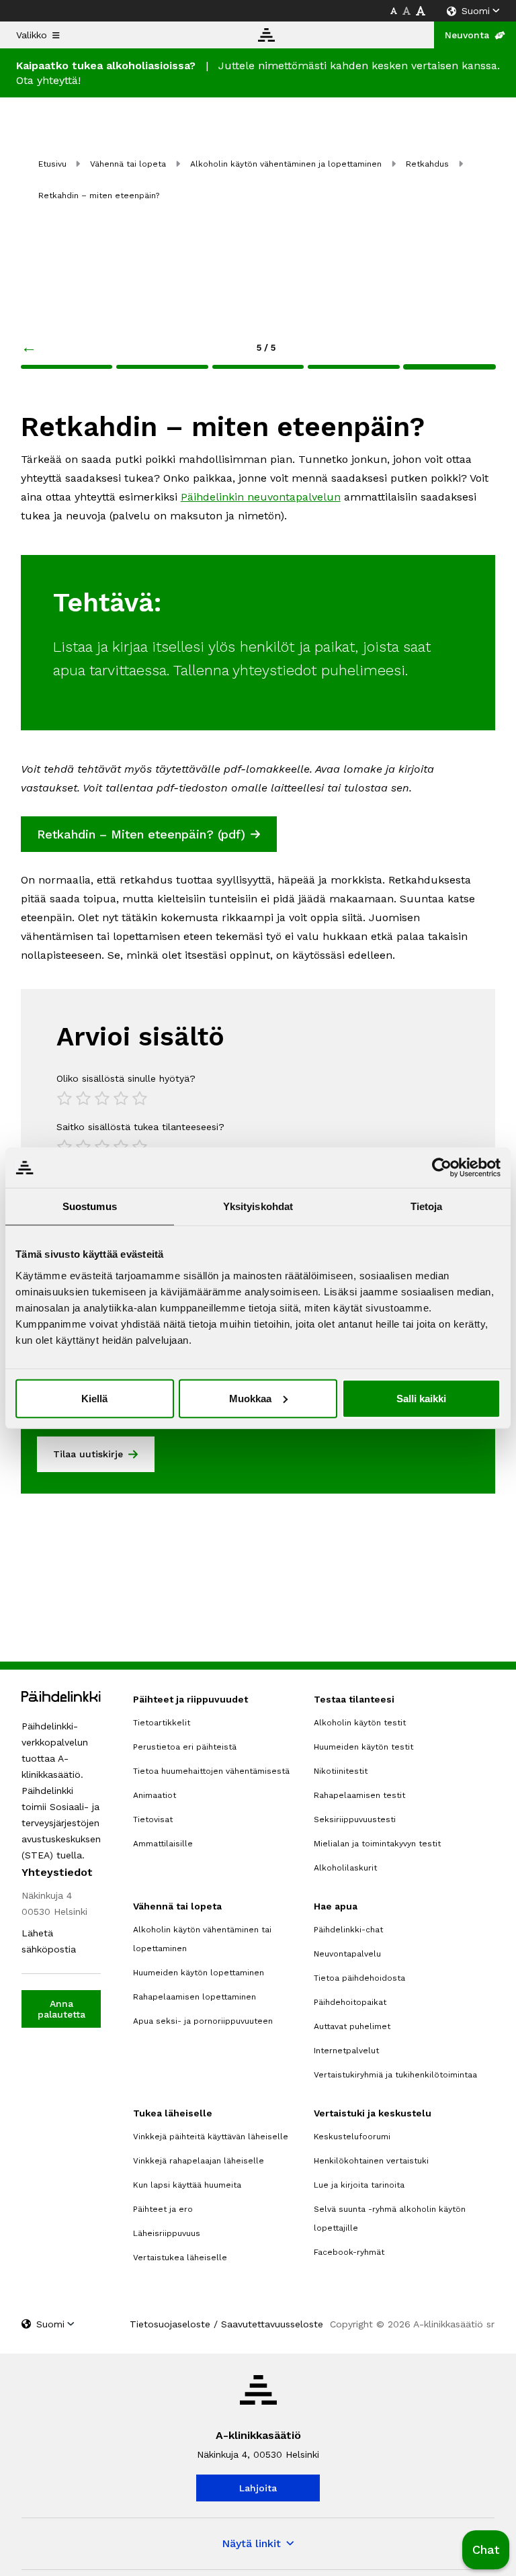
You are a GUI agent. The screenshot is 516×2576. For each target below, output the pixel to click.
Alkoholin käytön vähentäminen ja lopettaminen (286, 164)
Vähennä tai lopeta (128, 164)
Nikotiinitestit (341, 1771)
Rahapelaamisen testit (359, 1795)
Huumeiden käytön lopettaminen (199, 1973)
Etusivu (52, 164)
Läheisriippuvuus (167, 2233)
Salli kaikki (421, 1398)
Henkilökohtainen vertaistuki (371, 2161)
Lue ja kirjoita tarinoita (359, 2185)
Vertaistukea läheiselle (180, 2258)
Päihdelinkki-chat (348, 1930)
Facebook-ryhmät (349, 2252)
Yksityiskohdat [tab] (258, 1206)
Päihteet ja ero (163, 2209)
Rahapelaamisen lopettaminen (195, 1997)
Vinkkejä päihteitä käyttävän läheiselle (211, 2137)
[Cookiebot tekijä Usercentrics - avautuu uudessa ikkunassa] (442, 1168)
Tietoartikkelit (162, 1723)
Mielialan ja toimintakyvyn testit (377, 1844)
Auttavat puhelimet (352, 2026)
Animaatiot (155, 1795)
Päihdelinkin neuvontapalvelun (261, 497)
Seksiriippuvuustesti (355, 1819)
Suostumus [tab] (90, 1206)
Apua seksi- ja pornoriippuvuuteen (203, 2021)
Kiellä (94, 1398)
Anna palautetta (61, 2009)
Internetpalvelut (346, 2051)
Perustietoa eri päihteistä (185, 1747)
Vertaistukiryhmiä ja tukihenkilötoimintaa (395, 2075)
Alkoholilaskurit (345, 1868)
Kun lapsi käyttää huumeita (187, 2185)
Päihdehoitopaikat (350, 2002)
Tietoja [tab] (427, 1206)
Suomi (476, 11)
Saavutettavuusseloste (272, 2324)
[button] (486, 2550)
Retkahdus (427, 164)
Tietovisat (153, 1819)
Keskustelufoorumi (352, 2137)
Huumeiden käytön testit (363, 1747)
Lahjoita (258, 2488)
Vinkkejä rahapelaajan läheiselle (199, 2161)
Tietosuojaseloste (170, 2324)
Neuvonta (467, 35)
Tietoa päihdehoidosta (359, 1978)
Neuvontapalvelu (347, 1954)
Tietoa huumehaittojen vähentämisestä (211, 1771)
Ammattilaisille (163, 1844)
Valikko (32, 35)
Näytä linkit (251, 2543)
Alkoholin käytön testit (360, 1723)
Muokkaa (250, 1398)
